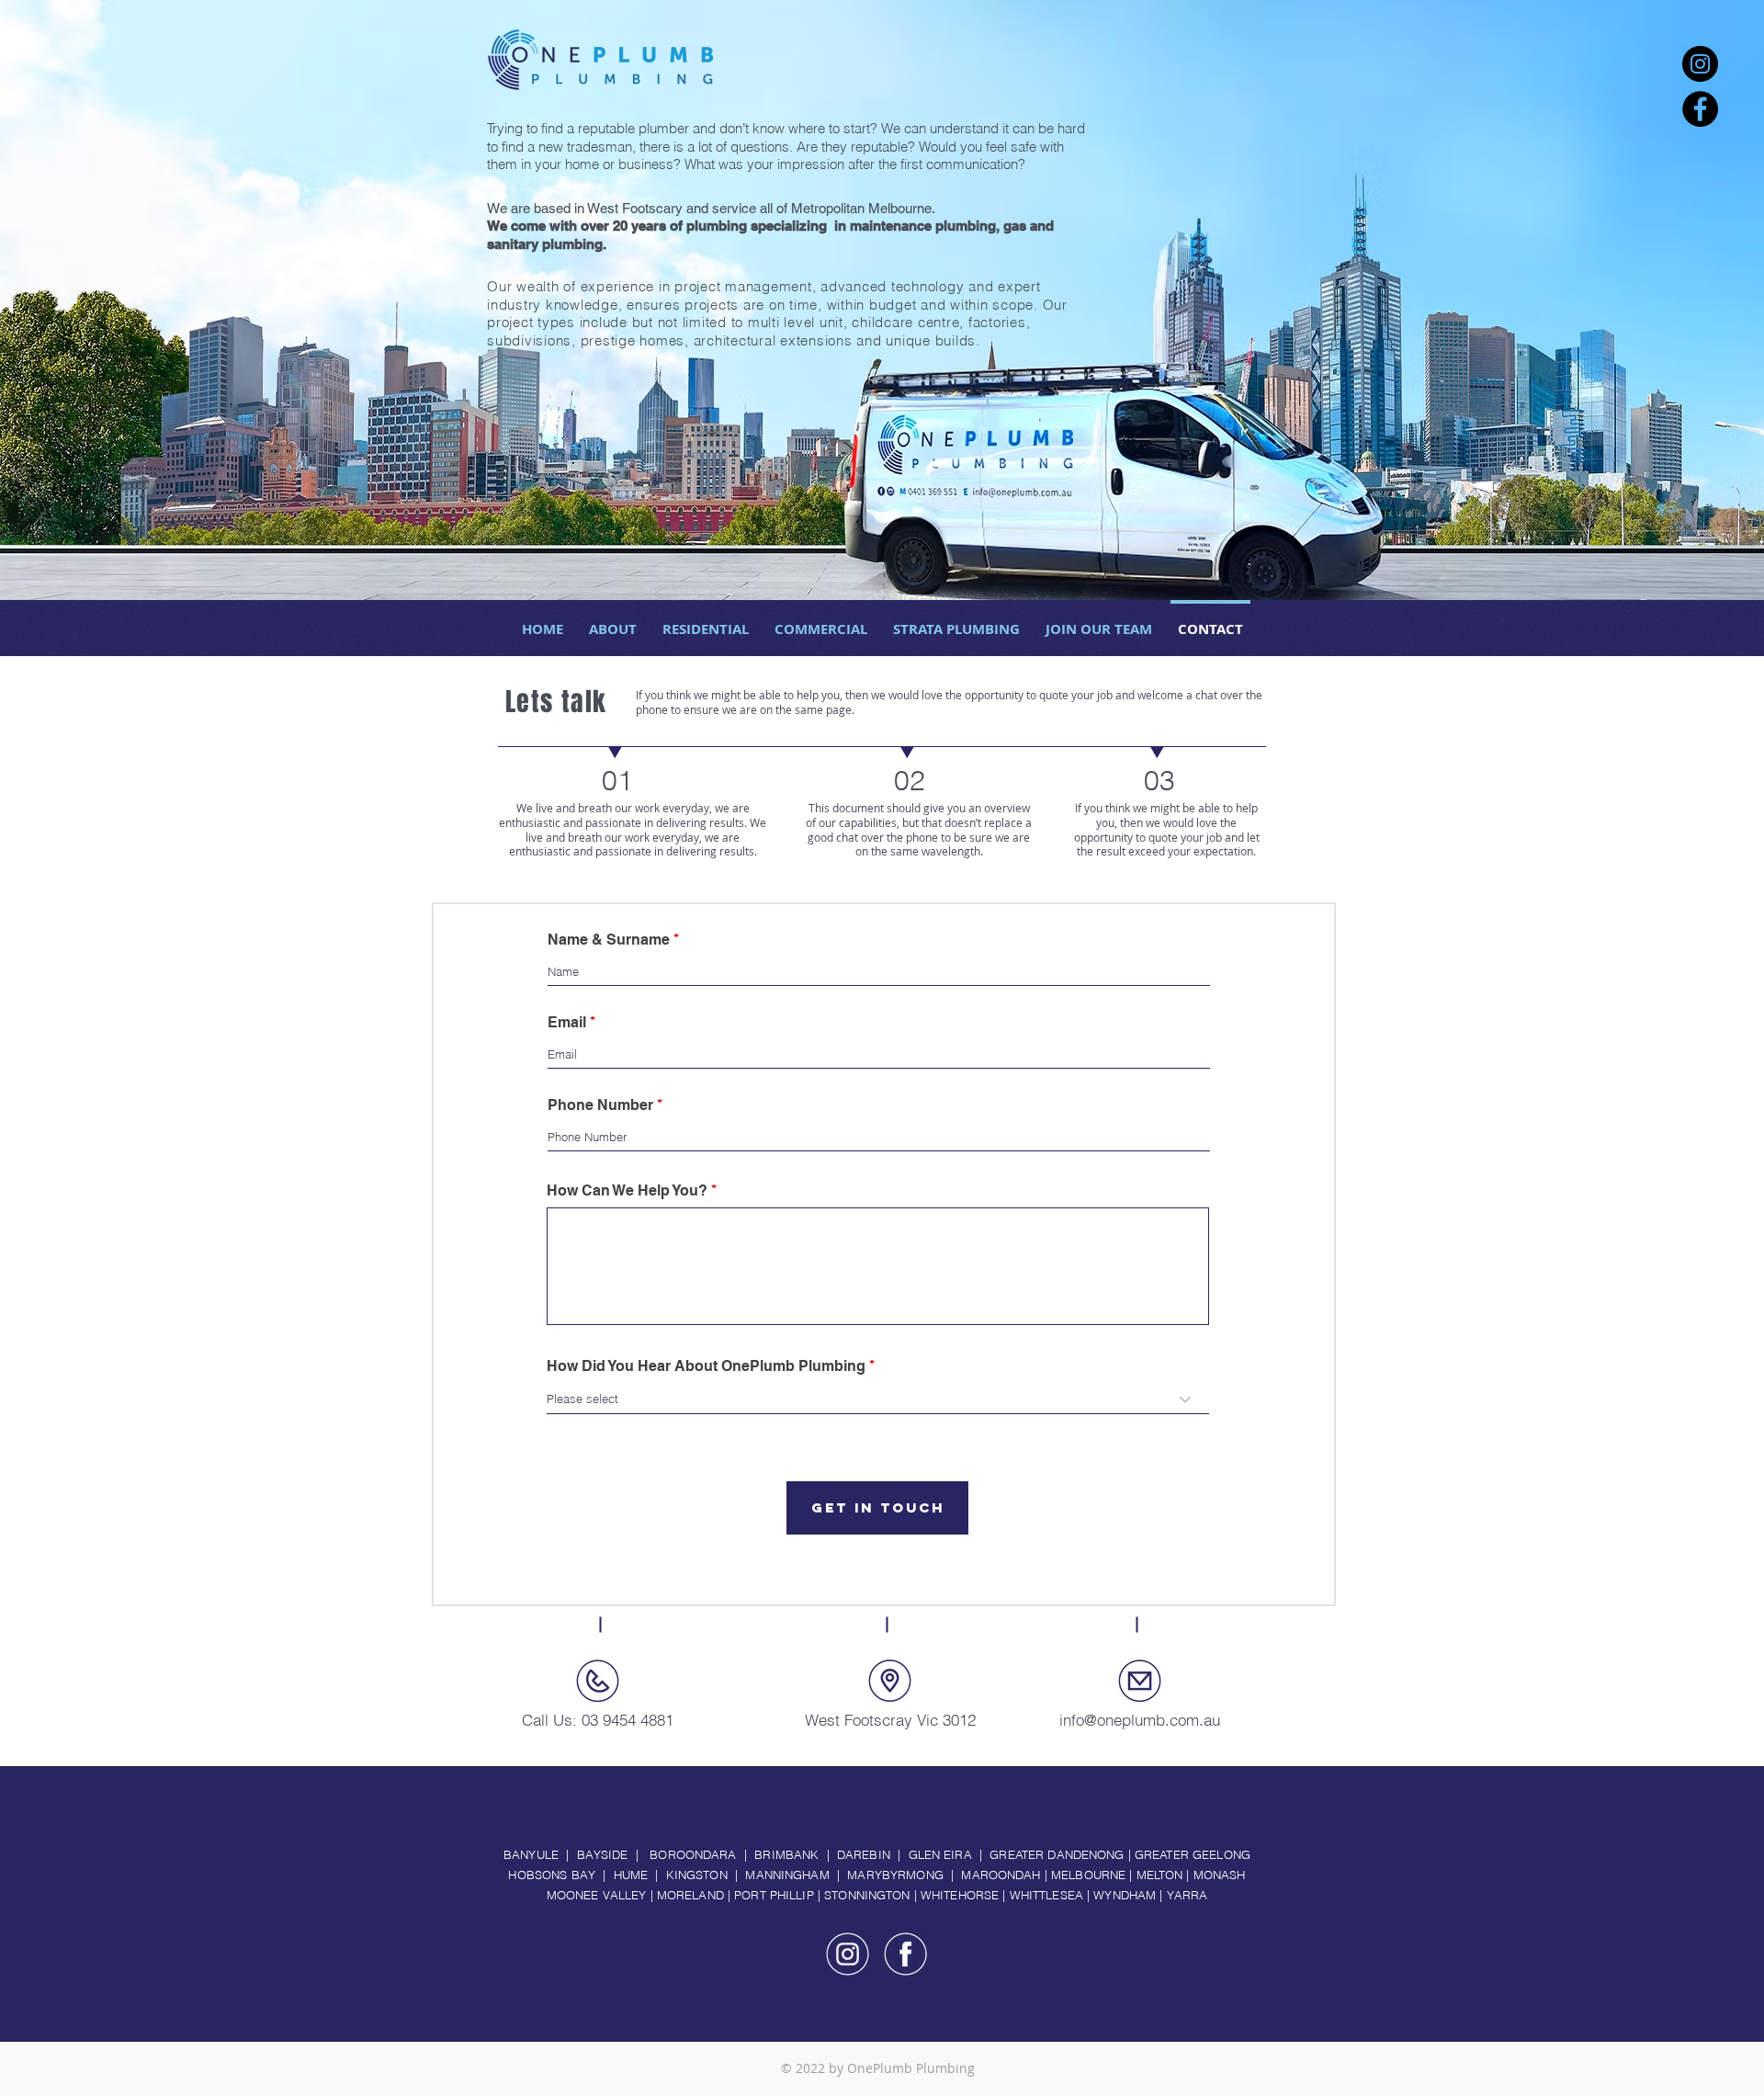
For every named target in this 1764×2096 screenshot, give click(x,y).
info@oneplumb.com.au (1140, 1720)
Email (567, 1023)
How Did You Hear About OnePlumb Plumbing (706, 1366)
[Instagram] (1700, 64)
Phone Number (600, 1105)
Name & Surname (609, 940)
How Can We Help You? (627, 1191)
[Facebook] (1700, 109)
